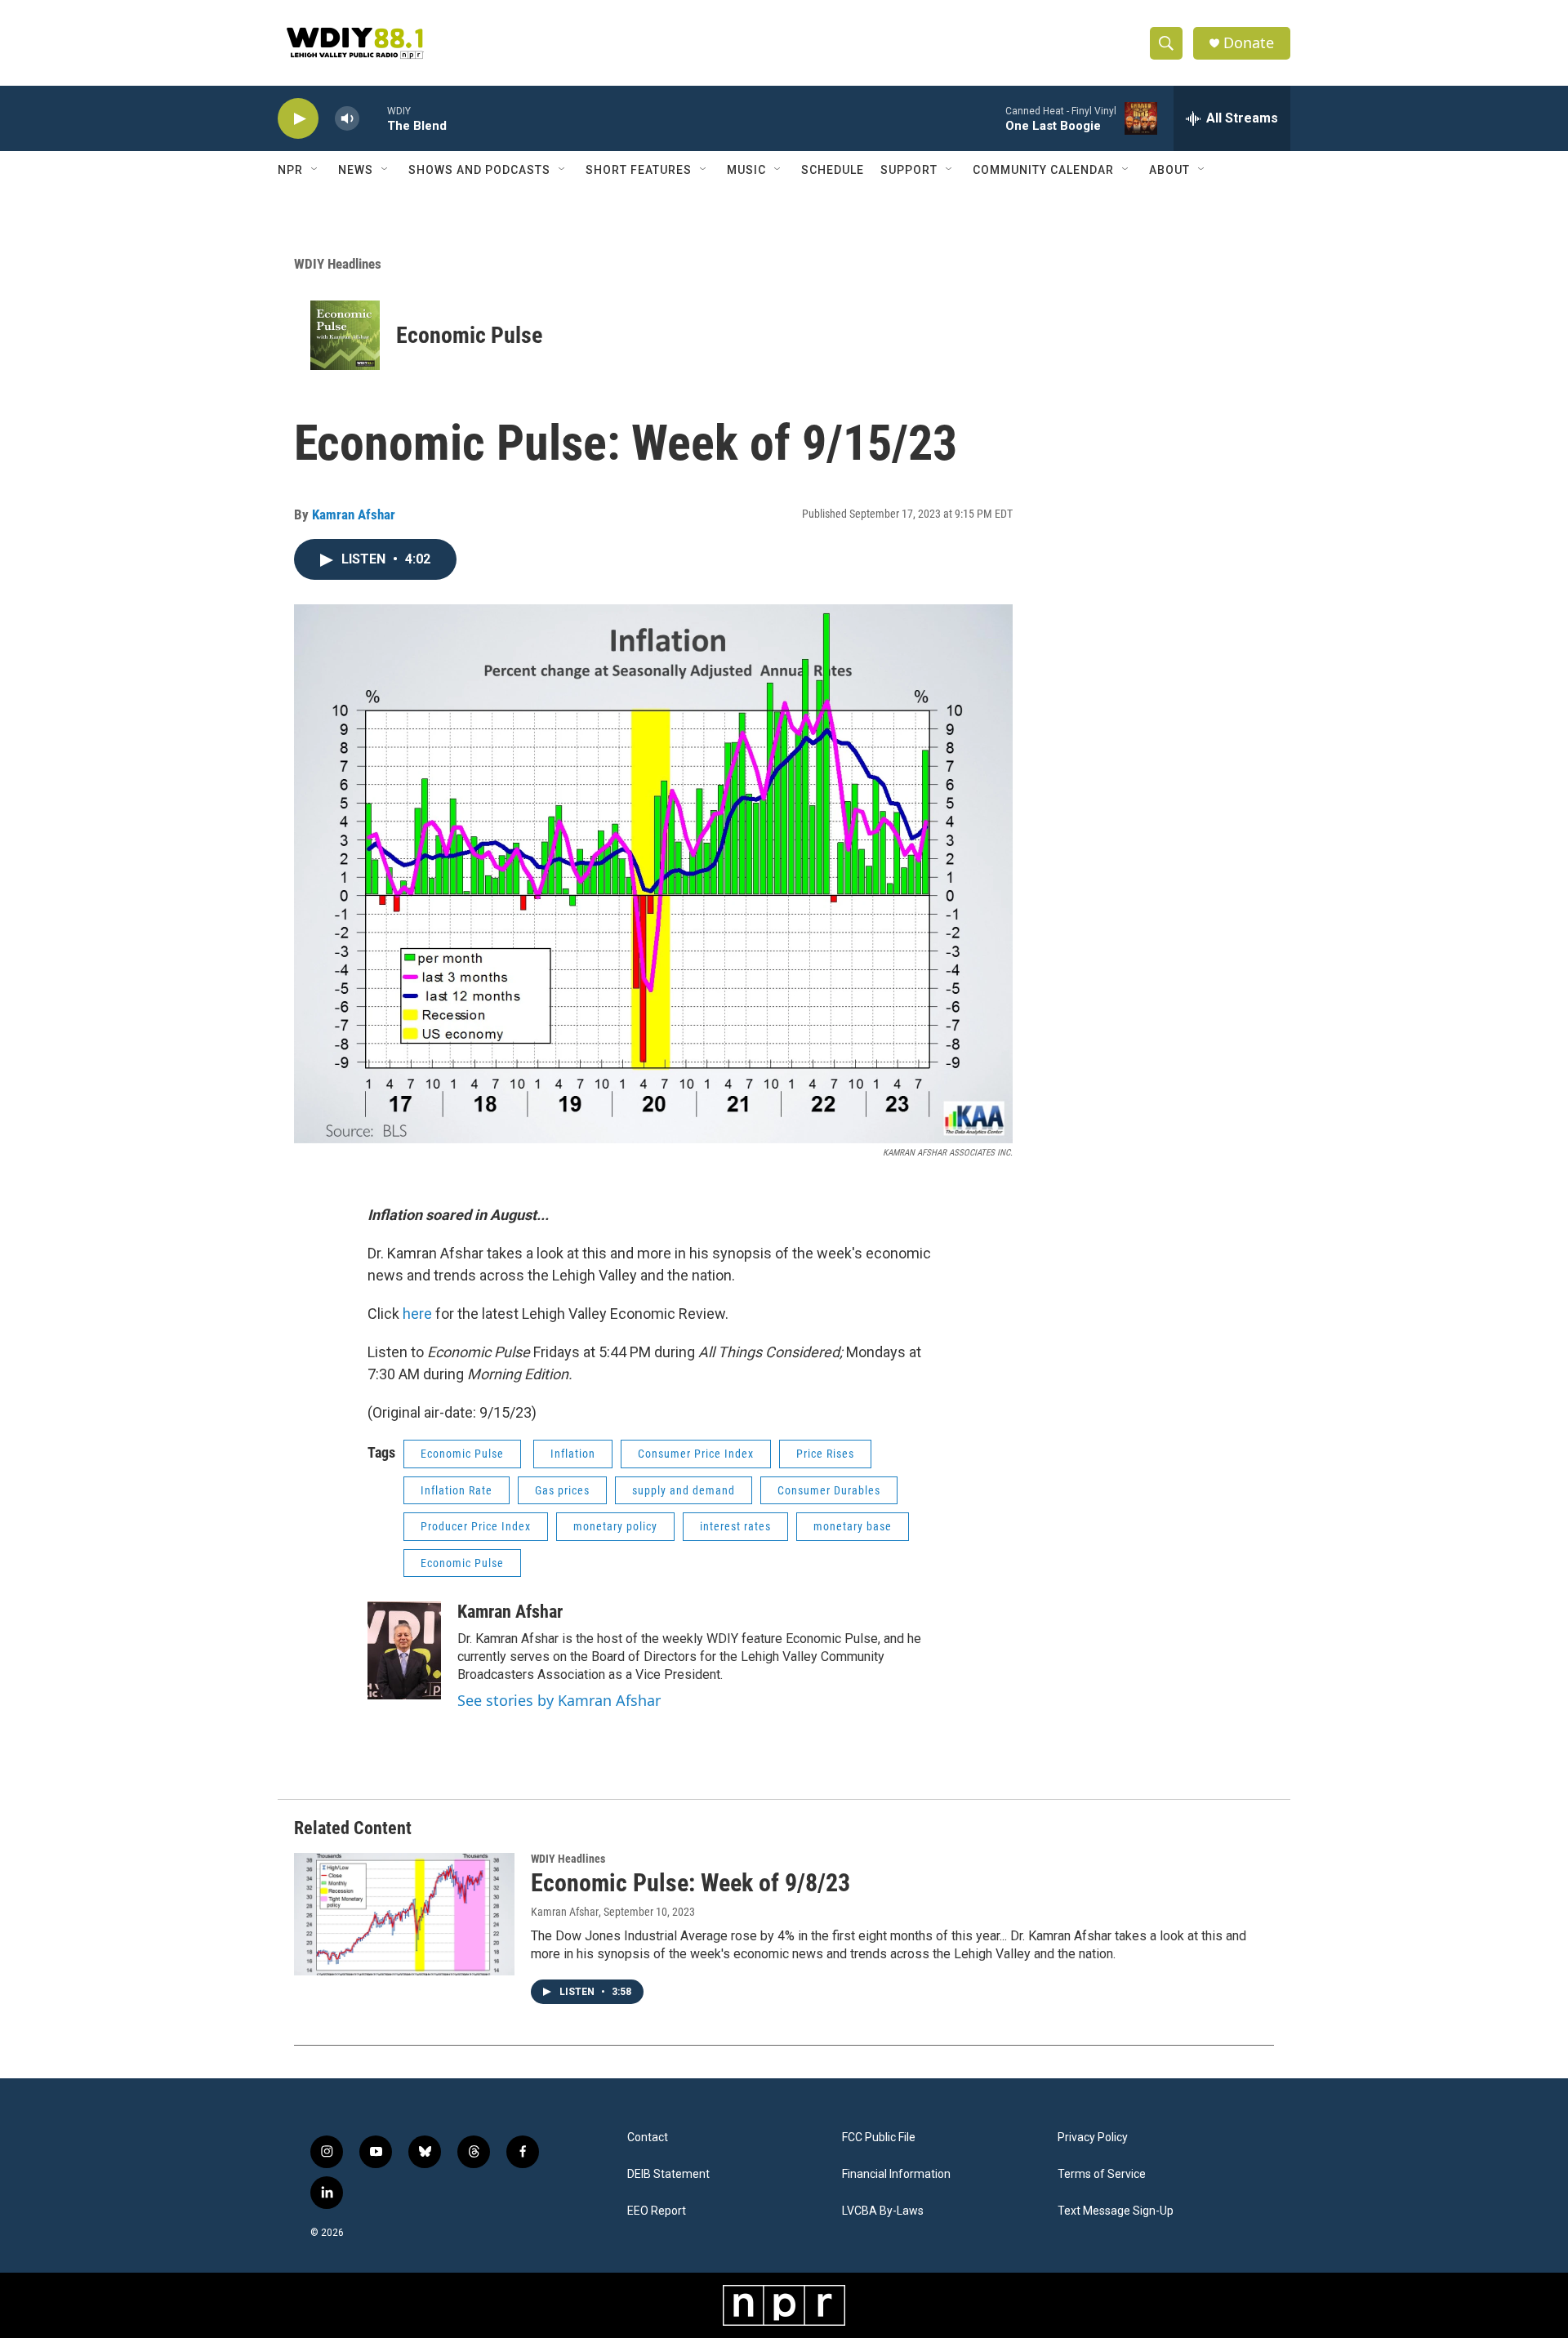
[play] (298, 119)
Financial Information (896, 2174)
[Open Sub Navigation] (315, 170)
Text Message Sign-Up (1116, 2211)
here (417, 1314)
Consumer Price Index (696, 1454)
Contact (648, 2138)
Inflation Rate (457, 1490)
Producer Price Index (476, 1526)
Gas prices (562, 1490)
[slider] (373, 118)
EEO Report (657, 2211)
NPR (290, 170)
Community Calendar (1043, 170)
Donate (1249, 43)
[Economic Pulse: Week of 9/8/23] (404, 1914)
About (1169, 170)
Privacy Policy (1093, 2138)
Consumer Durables (829, 1490)
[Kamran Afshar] (404, 1650)
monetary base (853, 1526)
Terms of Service (1102, 2174)
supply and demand (684, 1490)
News (356, 170)
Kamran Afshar (354, 514)
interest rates (735, 1526)
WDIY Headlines (338, 264)
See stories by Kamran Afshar (559, 1700)
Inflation (573, 1454)
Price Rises (825, 1454)
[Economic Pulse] (345, 335)
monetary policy (615, 1526)
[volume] (347, 119)
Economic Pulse (469, 335)
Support (909, 170)
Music (746, 170)
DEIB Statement (668, 2174)
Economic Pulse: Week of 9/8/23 (690, 1883)
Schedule (833, 170)
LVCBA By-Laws (883, 2211)
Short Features (639, 170)
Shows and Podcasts (479, 170)
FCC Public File (879, 2138)
